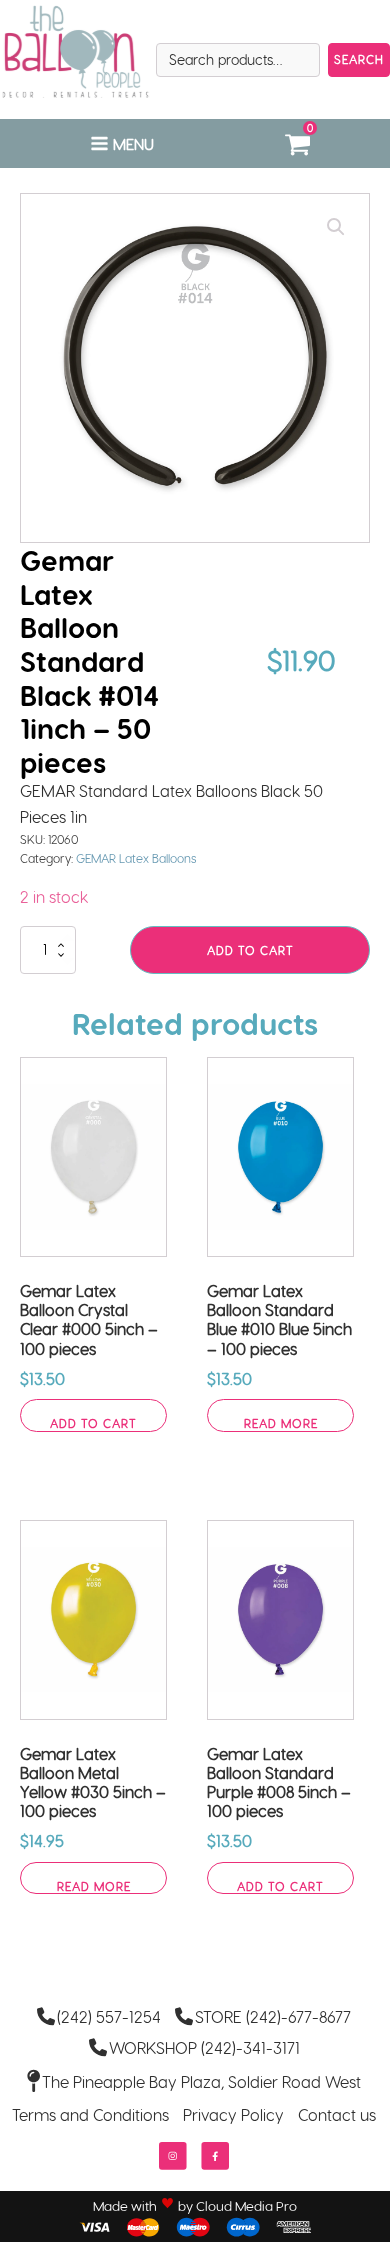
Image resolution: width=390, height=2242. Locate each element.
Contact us (337, 2114)
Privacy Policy (233, 2114)
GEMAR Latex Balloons (136, 858)
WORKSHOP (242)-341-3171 (204, 2047)
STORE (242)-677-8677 (273, 2016)
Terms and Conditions (90, 2114)
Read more (281, 1423)
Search (359, 59)
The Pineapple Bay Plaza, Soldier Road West (201, 2081)
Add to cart (250, 950)
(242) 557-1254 (109, 2016)
